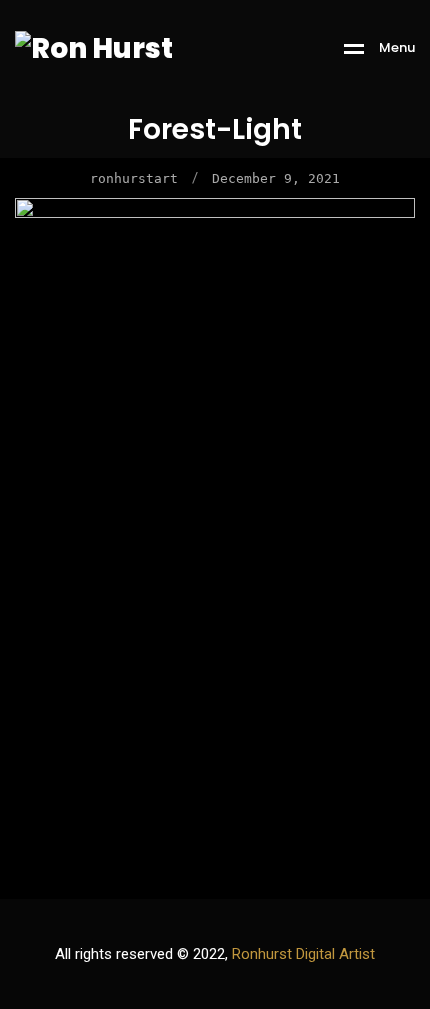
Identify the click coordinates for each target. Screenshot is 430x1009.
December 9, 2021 (276, 178)
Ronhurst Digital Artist (303, 954)
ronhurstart (134, 178)
